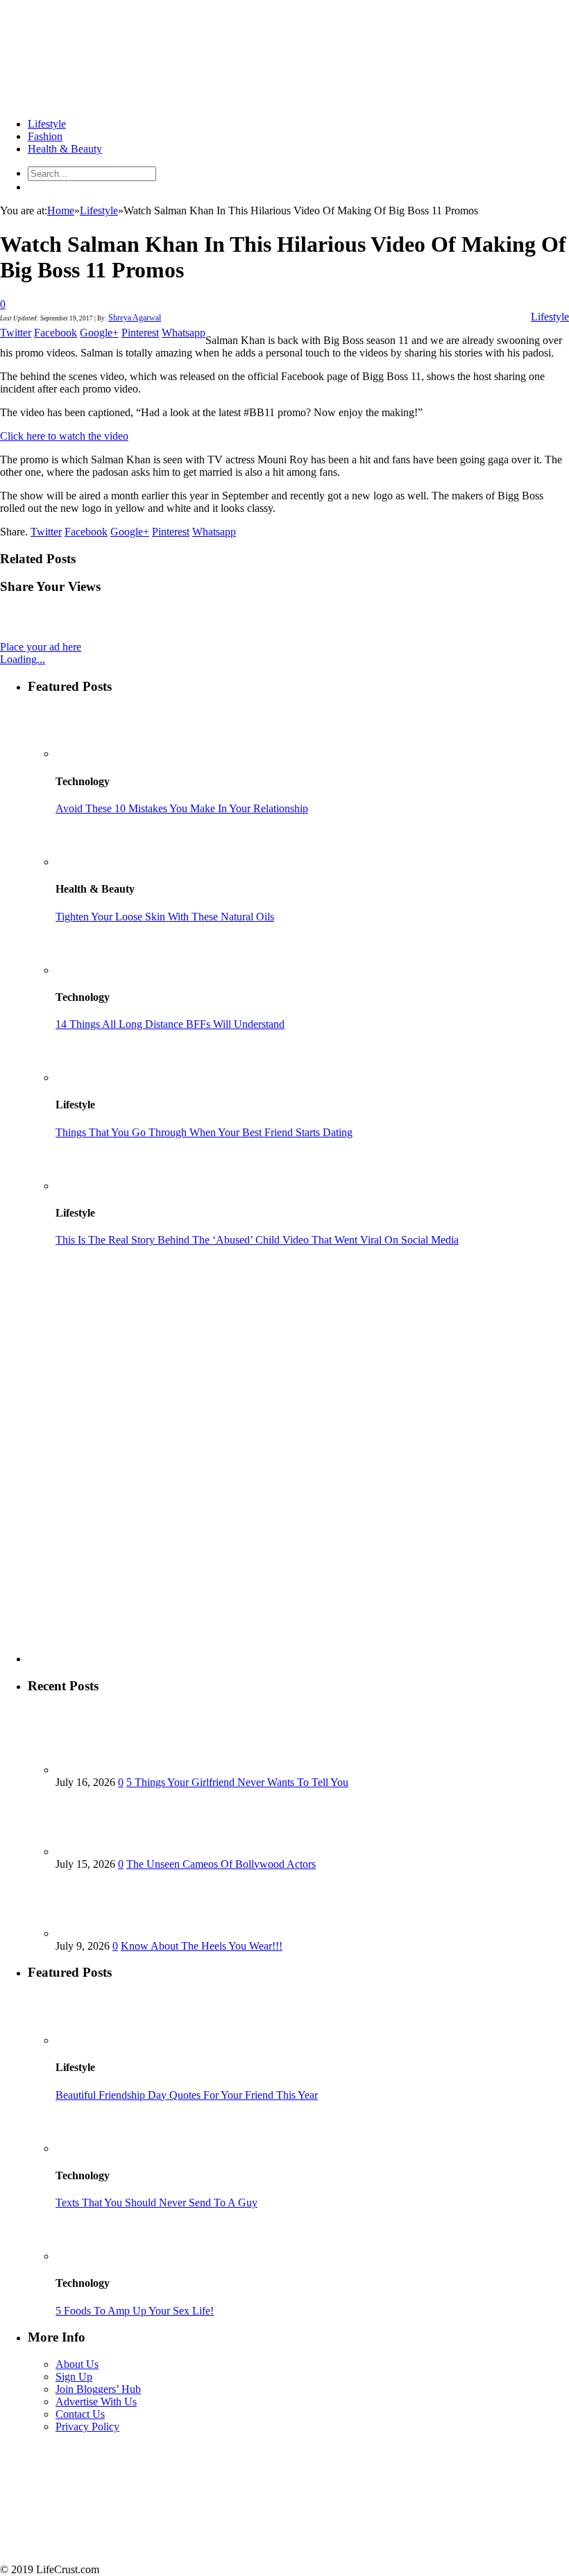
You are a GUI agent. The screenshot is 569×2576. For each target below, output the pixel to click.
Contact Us (80, 2414)
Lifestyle (47, 124)
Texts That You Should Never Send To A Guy (156, 2203)
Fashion (45, 136)
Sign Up (74, 2377)
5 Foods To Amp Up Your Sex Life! (135, 2311)
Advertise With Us (96, 2402)
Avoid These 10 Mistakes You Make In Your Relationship (182, 808)
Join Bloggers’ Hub (98, 2389)
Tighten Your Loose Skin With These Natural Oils (165, 917)
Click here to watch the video (64, 436)
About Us (77, 2364)
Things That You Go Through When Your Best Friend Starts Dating (204, 1132)
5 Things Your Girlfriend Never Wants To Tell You (237, 1782)
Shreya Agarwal (135, 318)
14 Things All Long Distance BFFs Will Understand (170, 1024)
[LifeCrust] (104, 100)
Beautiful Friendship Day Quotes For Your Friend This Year (187, 2095)
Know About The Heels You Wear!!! (202, 1946)
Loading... (23, 659)
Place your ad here (41, 647)
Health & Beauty (65, 149)
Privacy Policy (87, 2427)
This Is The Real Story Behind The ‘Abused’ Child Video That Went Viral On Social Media (257, 1240)
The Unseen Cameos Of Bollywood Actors (221, 1864)
